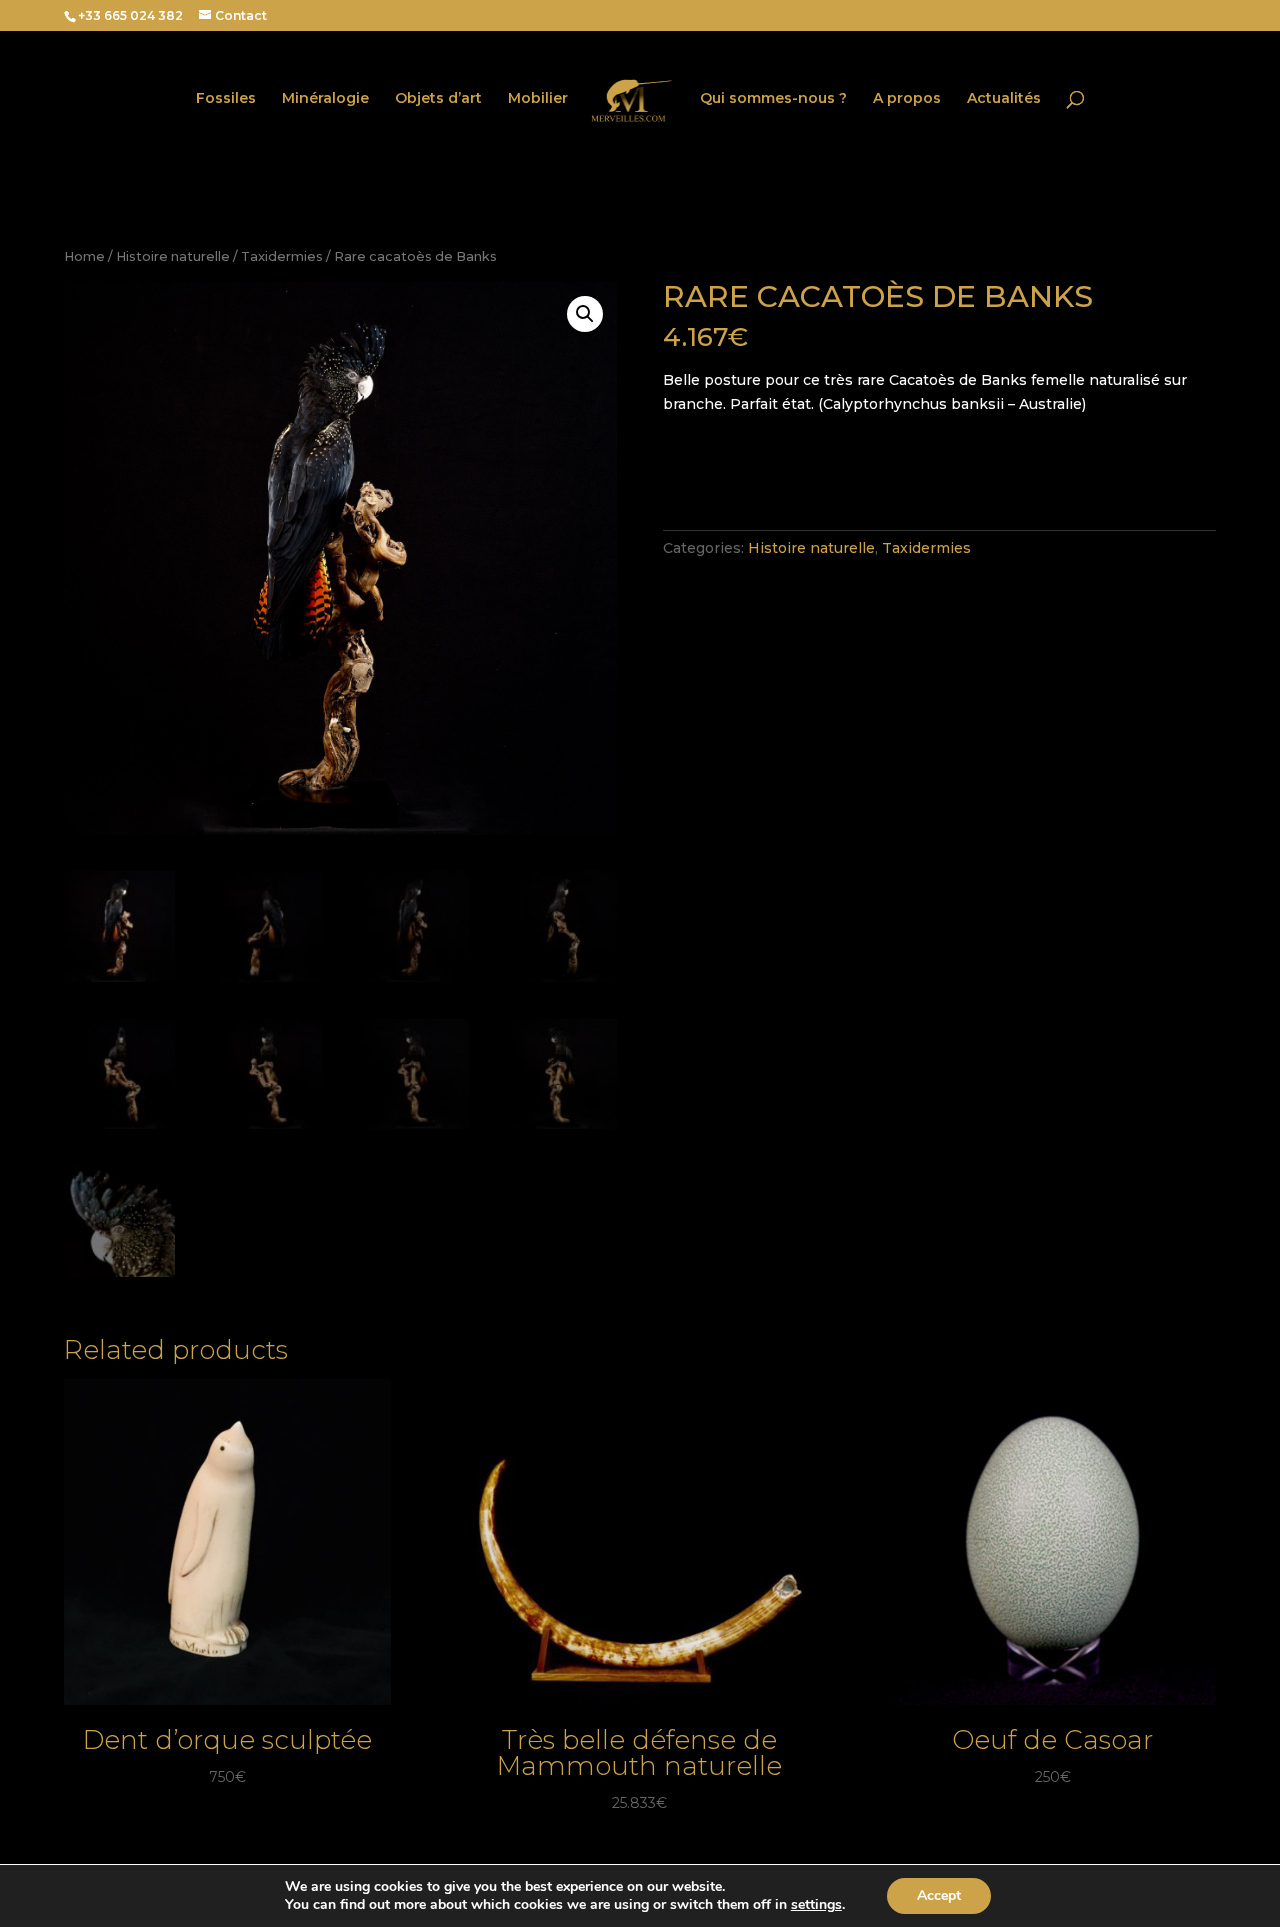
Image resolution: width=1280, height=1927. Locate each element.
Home (84, 256)
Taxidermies (282, 256)
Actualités (1004, 99)
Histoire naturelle (173, 256)
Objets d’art (438, 99)
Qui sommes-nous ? (773, 99)
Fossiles (226, 99)
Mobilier (538, 99)
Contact (241, 15)
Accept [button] (939, 1895)
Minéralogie (325, 99)
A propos (907, 99)
